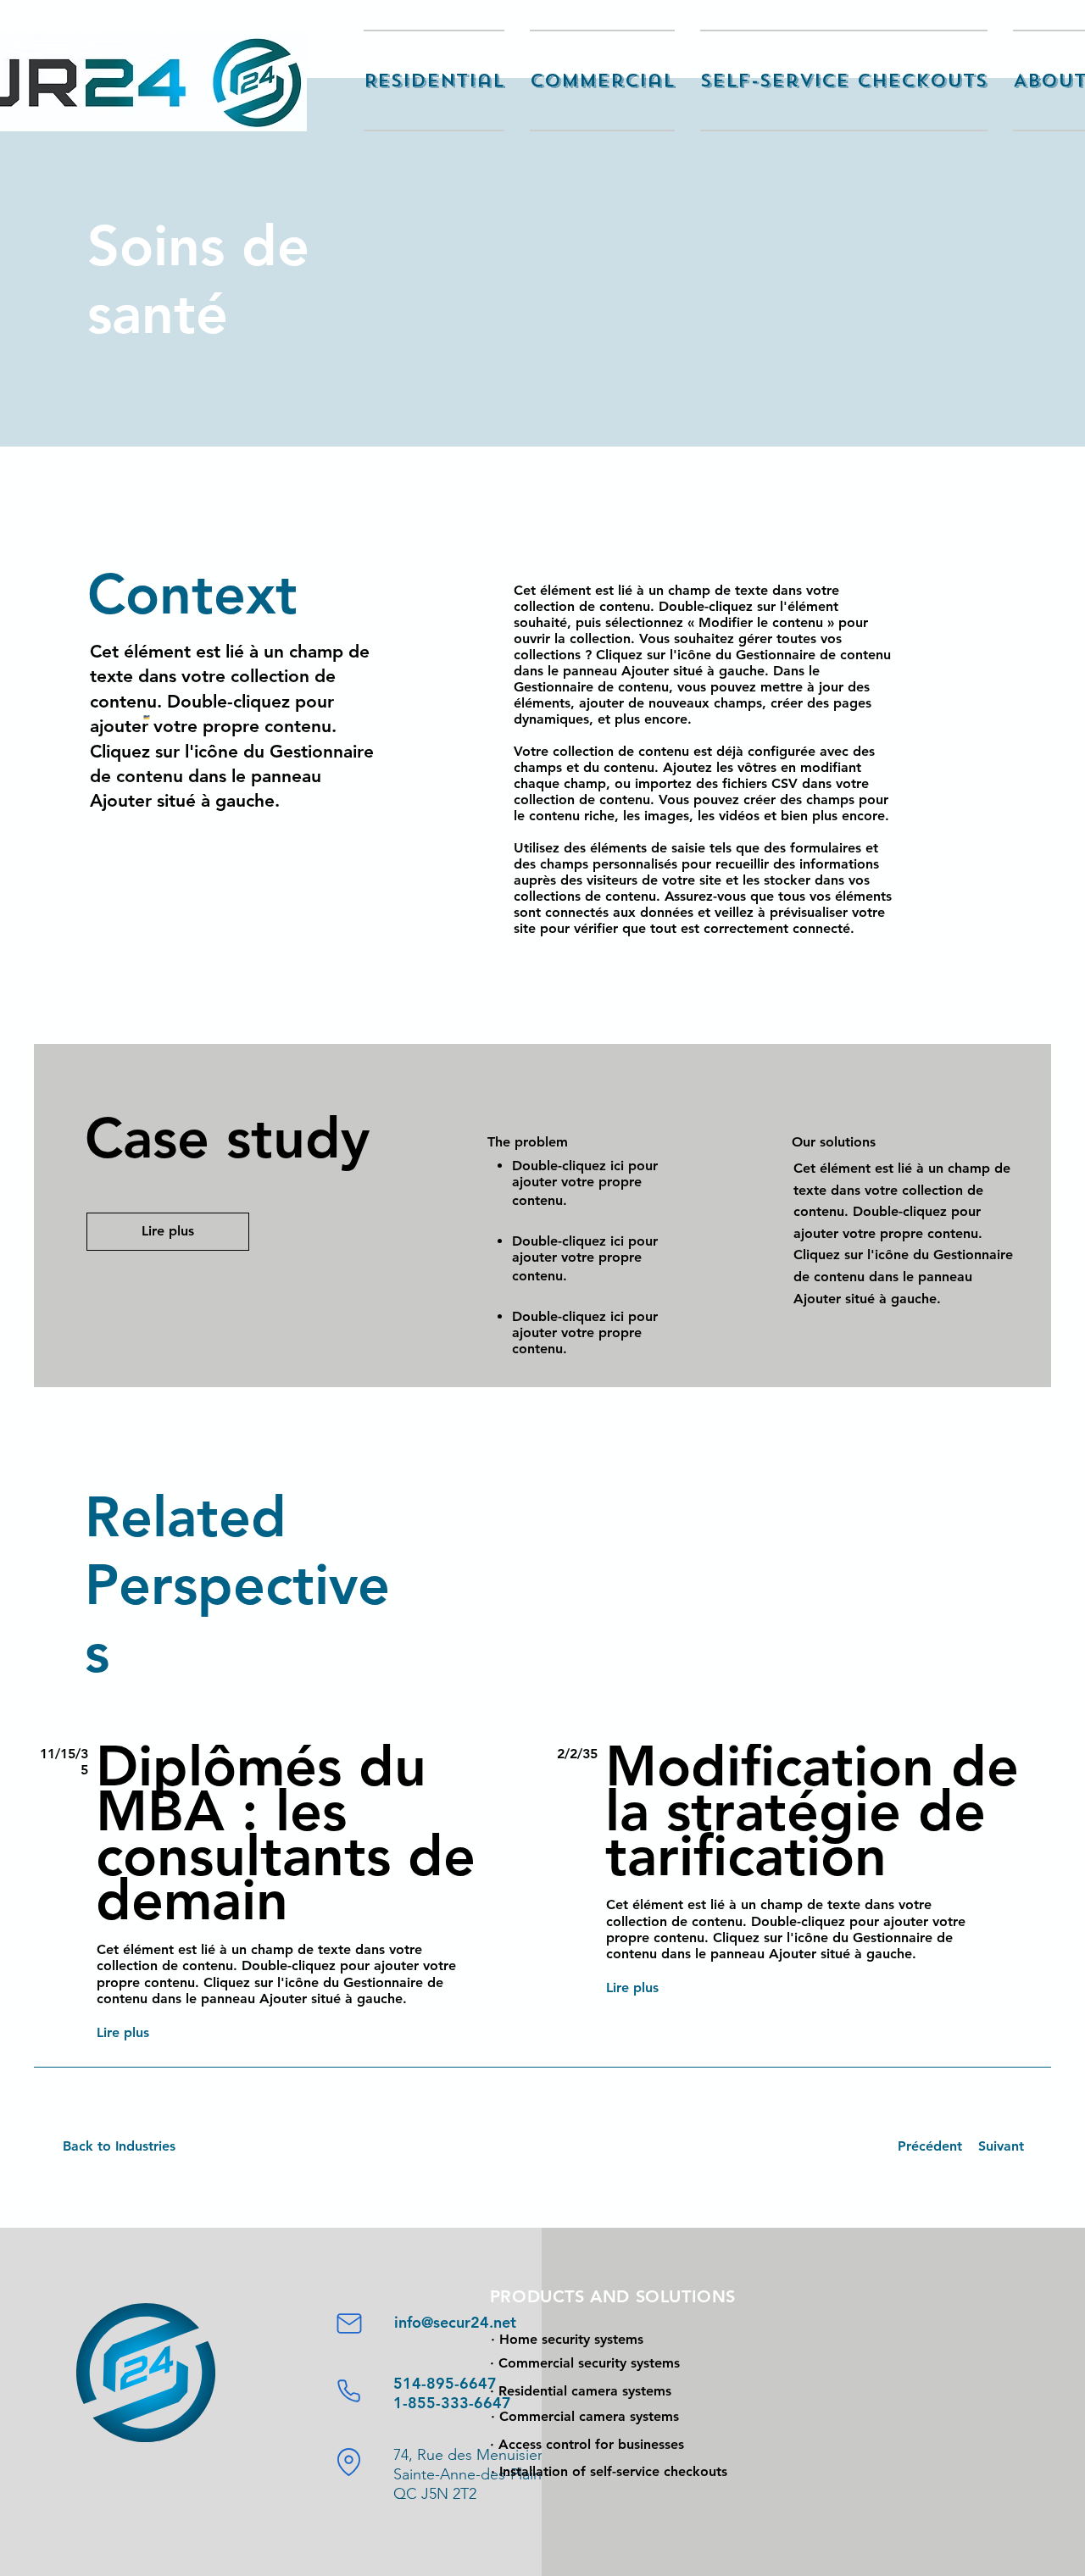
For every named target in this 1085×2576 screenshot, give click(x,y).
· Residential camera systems (581, 2391)
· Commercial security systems (585, 2363)
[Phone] (349, 2390)
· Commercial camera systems (585, 2416)
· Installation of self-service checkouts (609, 2471)
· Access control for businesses (587, 2444)
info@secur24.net (455, 2322)
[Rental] (349, 2462)
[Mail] (349, 2323)
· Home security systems (567, 2339)
